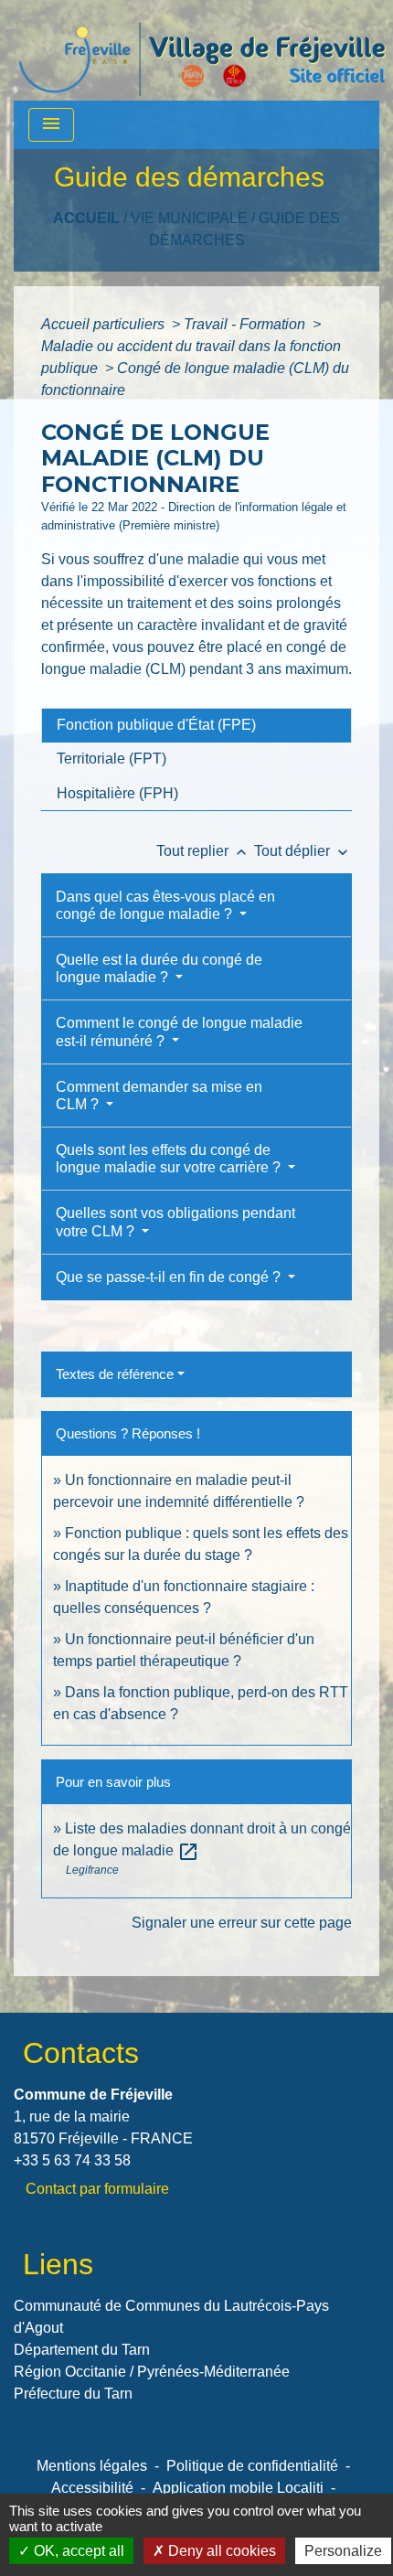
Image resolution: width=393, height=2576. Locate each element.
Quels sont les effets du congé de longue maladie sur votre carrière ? (170, 1159)
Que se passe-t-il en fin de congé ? (170, 1277)
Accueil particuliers (105, 324)
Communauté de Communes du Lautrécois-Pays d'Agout (171, 2317)
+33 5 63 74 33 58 (72, 2160)
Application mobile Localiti (238, 2488)
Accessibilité (92, 2488)
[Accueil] (202, 50)
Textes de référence (115, 1374)
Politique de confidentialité (252, 2466)
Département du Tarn (82, 2350)
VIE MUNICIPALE (189, 218)
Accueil (86, 218)
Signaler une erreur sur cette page (242, 1923)
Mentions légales (92, 2466)
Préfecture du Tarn (73, 2394)
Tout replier (203, 851)
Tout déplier (303, 851)
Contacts (81, 2053)
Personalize (343, 2551)
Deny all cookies (220, 2551)
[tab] (196, 725)
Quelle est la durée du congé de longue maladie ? (159, 968)
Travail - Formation (246, 324)
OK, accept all (77, 2551)
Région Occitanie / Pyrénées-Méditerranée (152, 2372)
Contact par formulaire (97, 2189)
